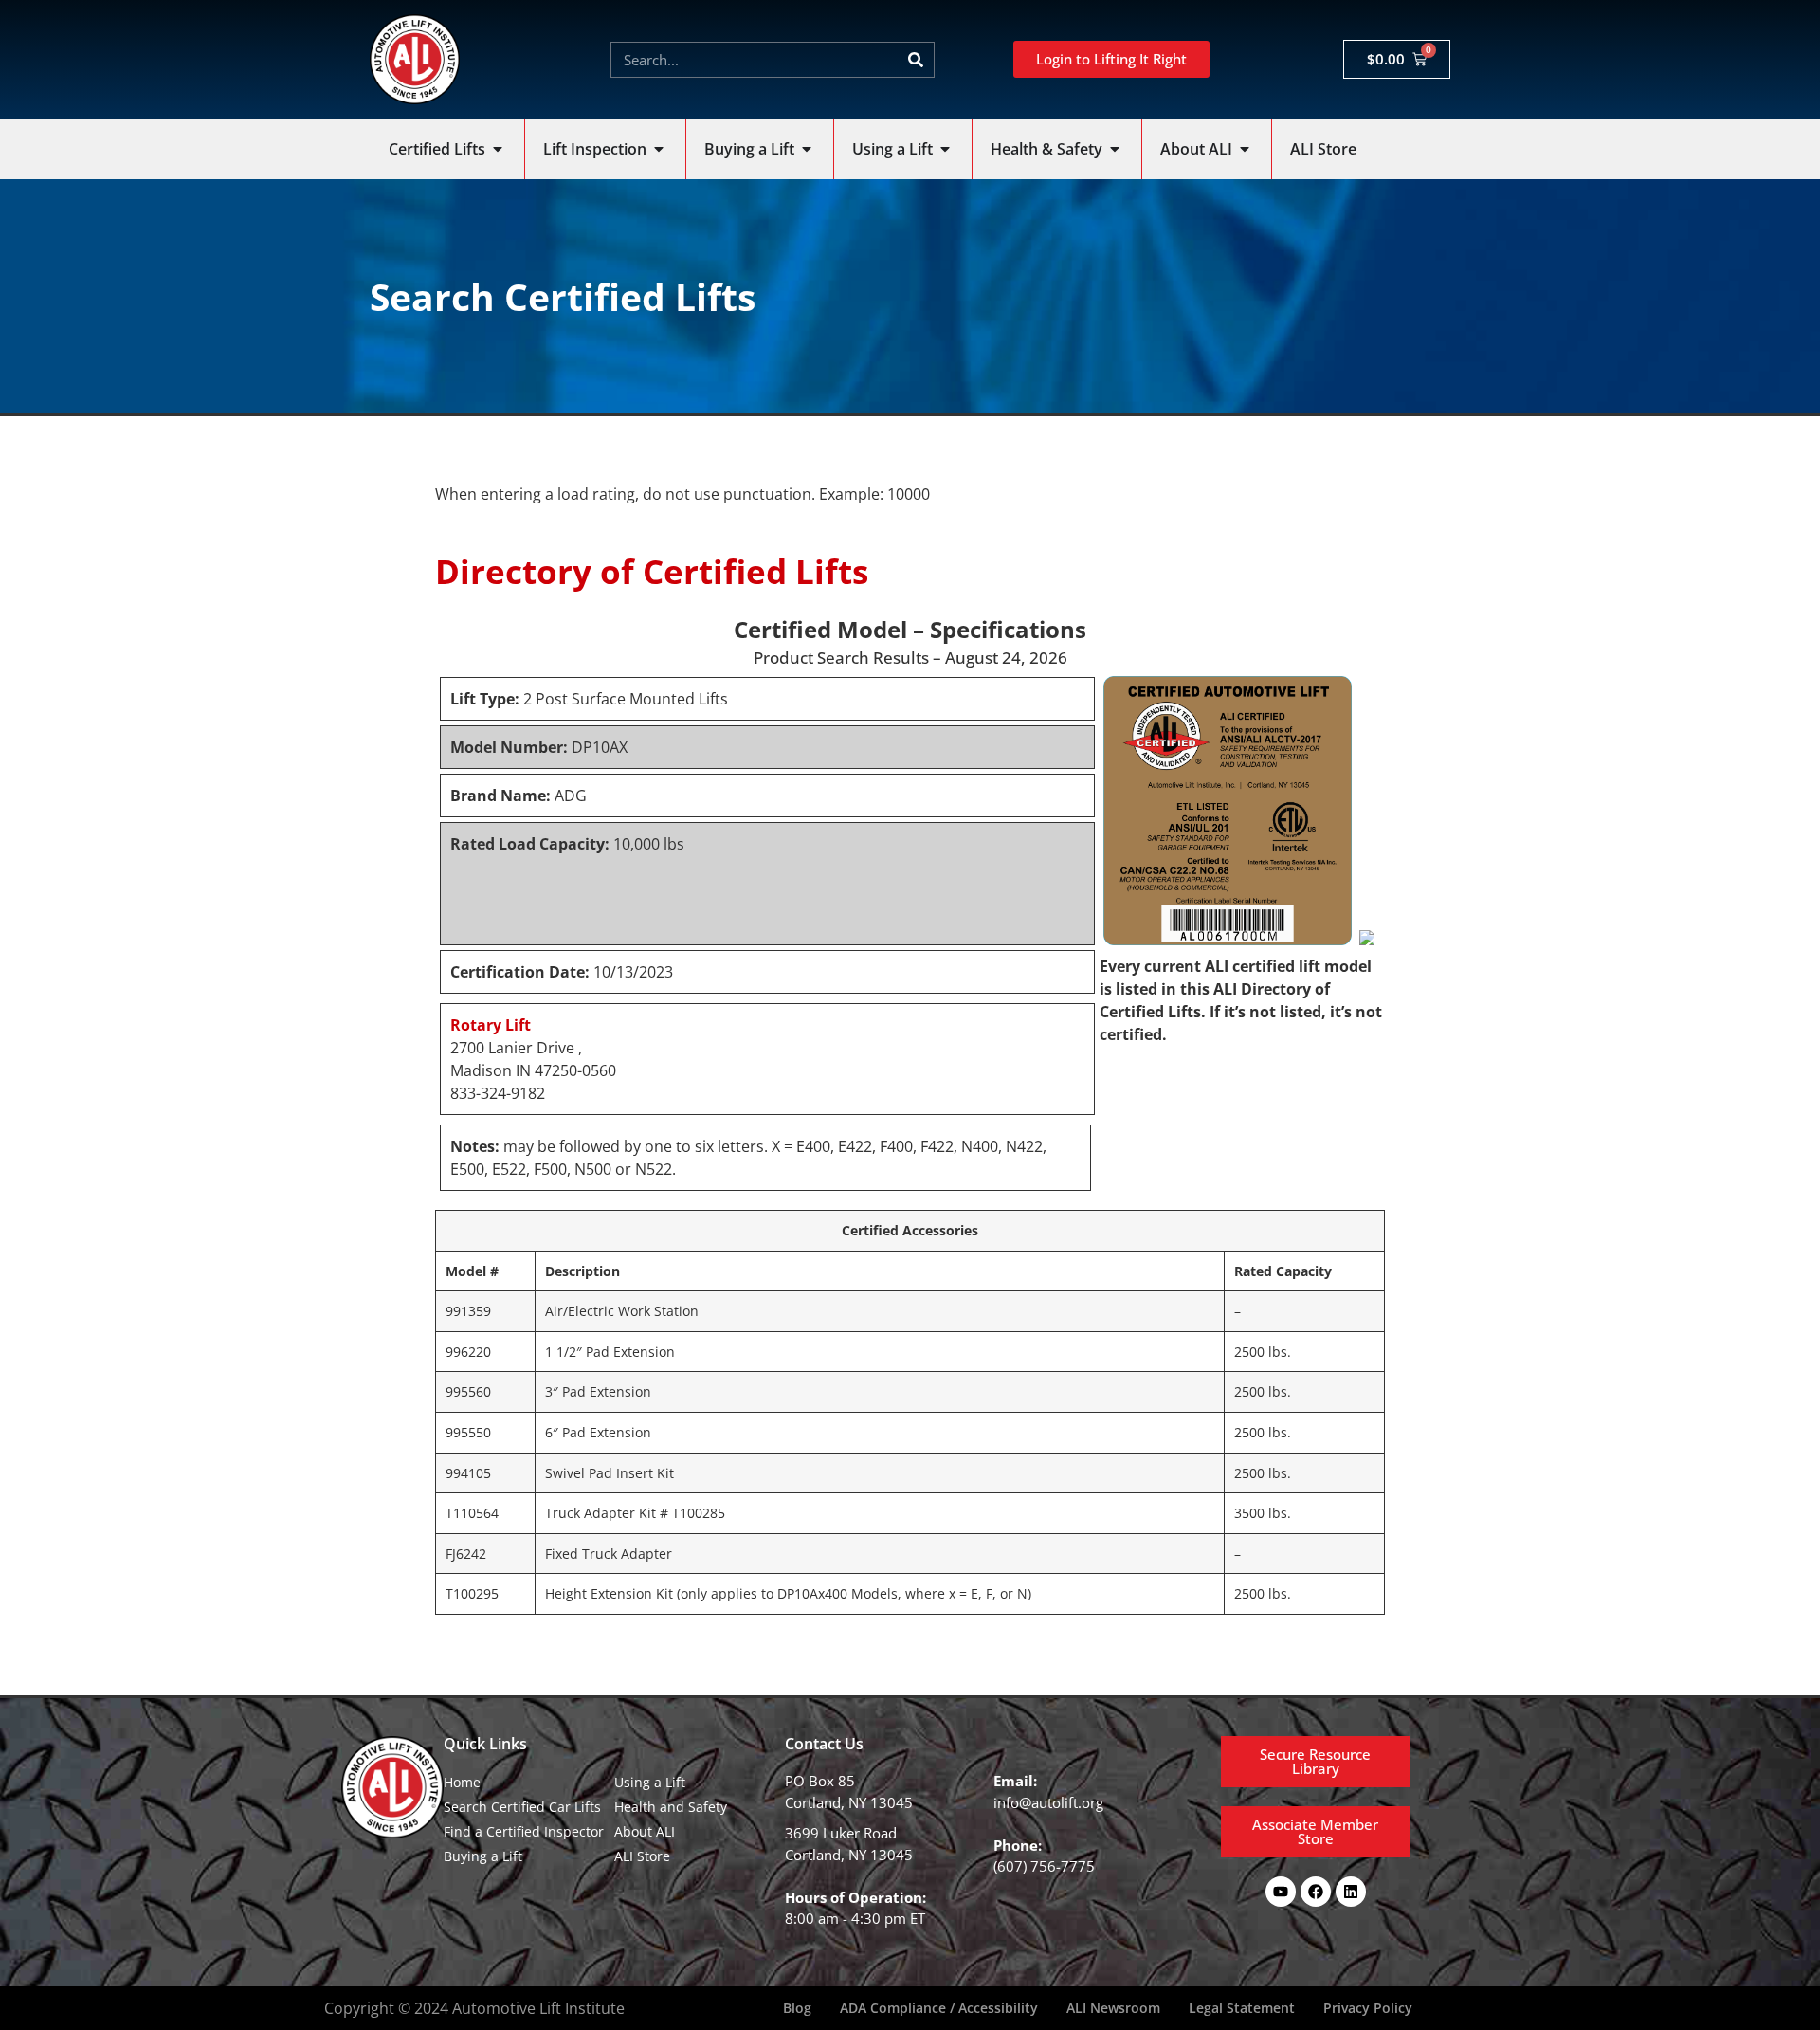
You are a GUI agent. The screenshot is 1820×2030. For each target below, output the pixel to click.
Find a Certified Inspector (524, 1831)
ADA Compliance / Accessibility (939, 2008)
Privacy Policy (1368, 2008)
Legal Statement (1242, 2008)
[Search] (916, 60)
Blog (797, 2008)
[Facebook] (1316, 1892)
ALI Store (642, 1856)
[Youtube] (1281, 1892)
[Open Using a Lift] (945, 149)
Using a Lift (650, 1782)
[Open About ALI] (1245, 149)
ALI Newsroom (1113, 2008)
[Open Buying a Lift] (807, 149)
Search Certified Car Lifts (522, 1807)
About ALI (645, 1831)
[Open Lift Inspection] (659, 149)
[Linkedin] (1351, 1892)
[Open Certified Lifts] (498, 149)
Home (462, 1782)
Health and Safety (671, 1807)
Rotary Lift (491, 1025)
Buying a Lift (483, 1856)
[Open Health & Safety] (1115, 149)
